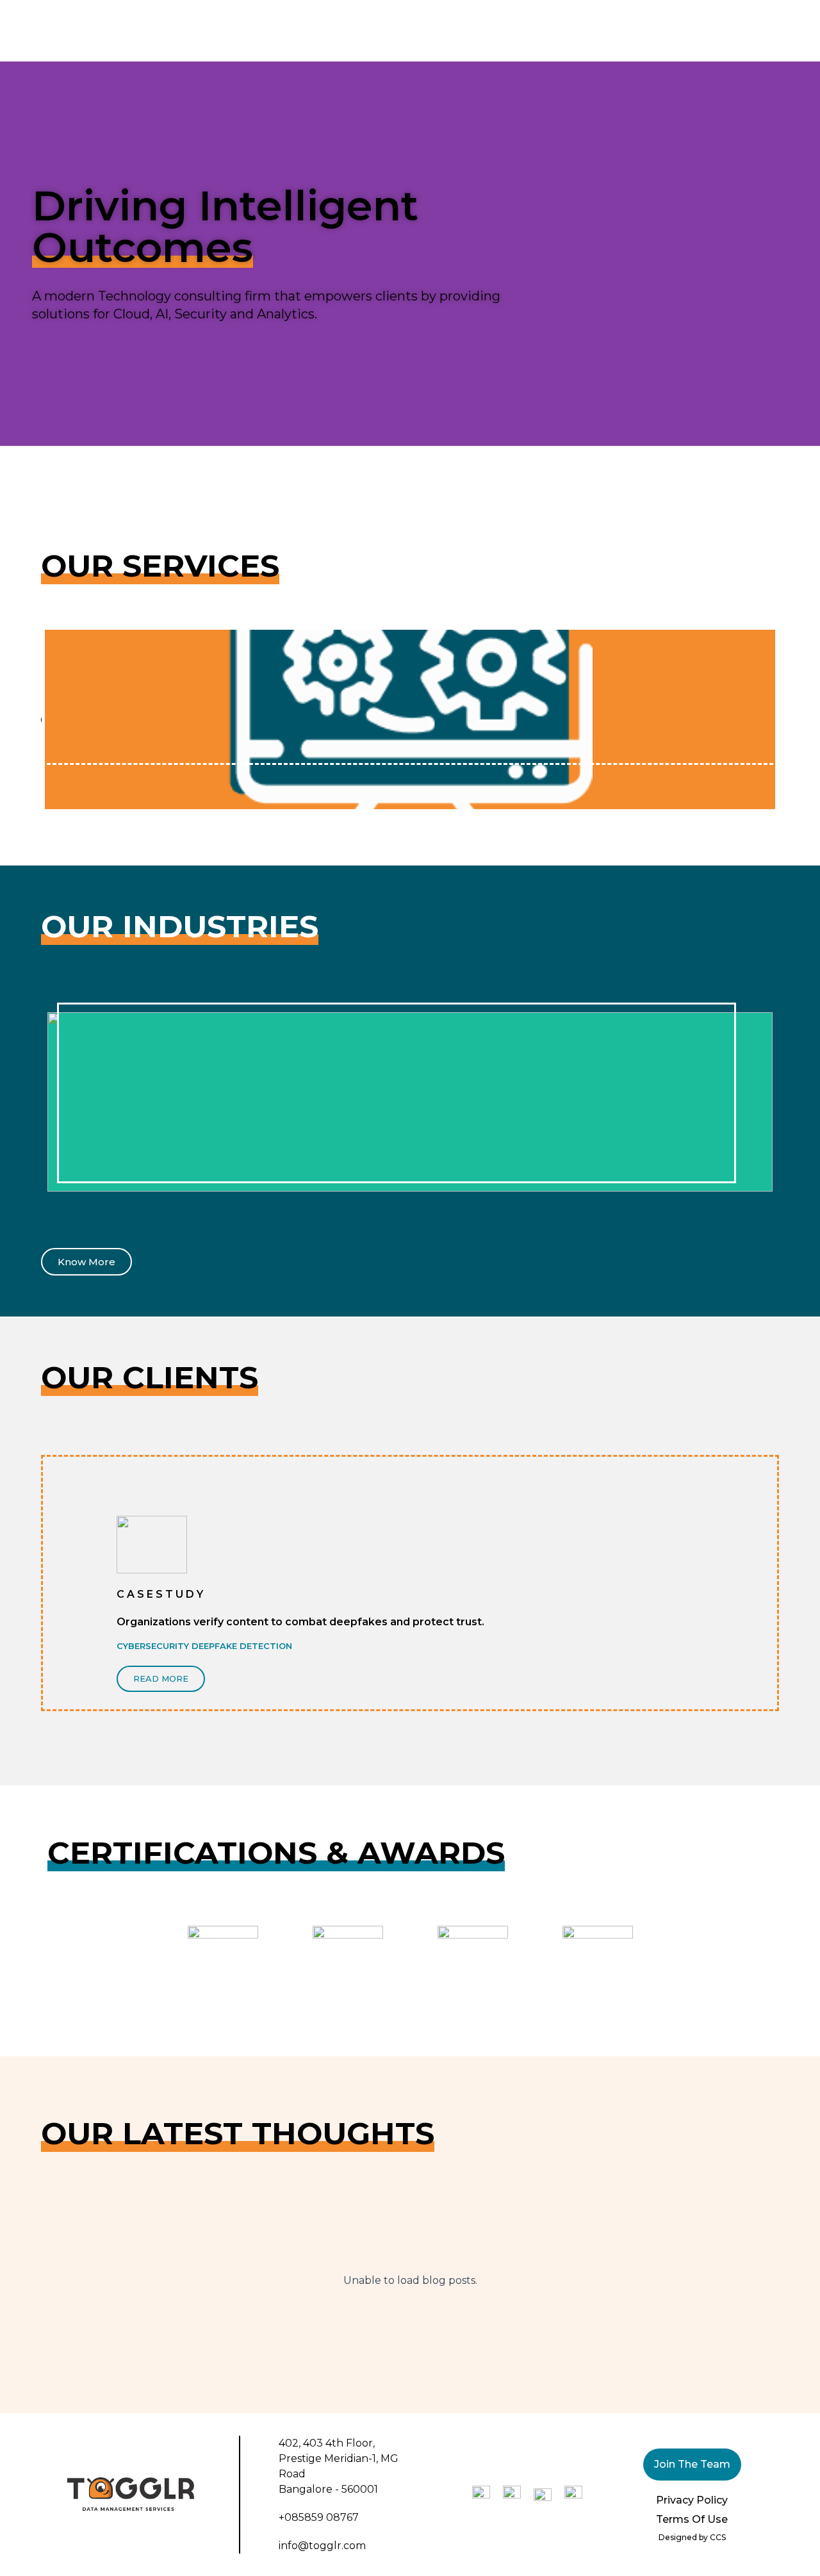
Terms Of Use (692, 2519)
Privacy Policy (692, 2500)
